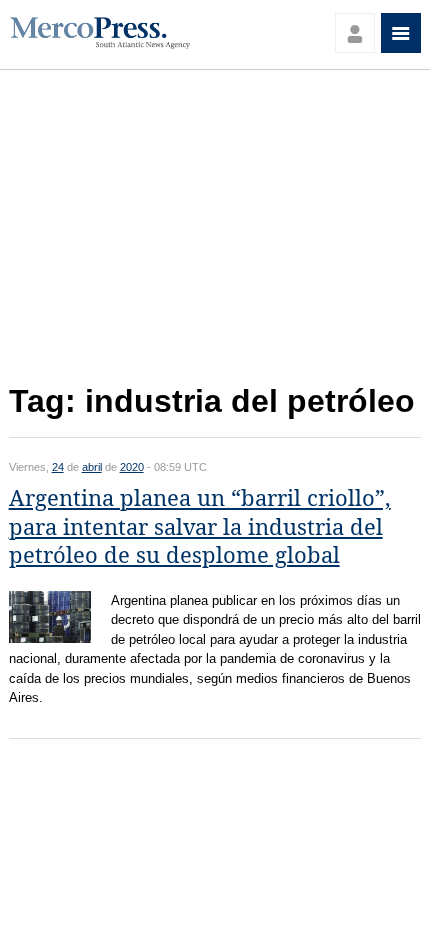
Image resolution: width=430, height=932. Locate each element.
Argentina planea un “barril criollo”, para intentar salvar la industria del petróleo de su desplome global (200, 527)
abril (92, 467)
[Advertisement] (215, 232)
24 (58, 467)
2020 (132, 467)
